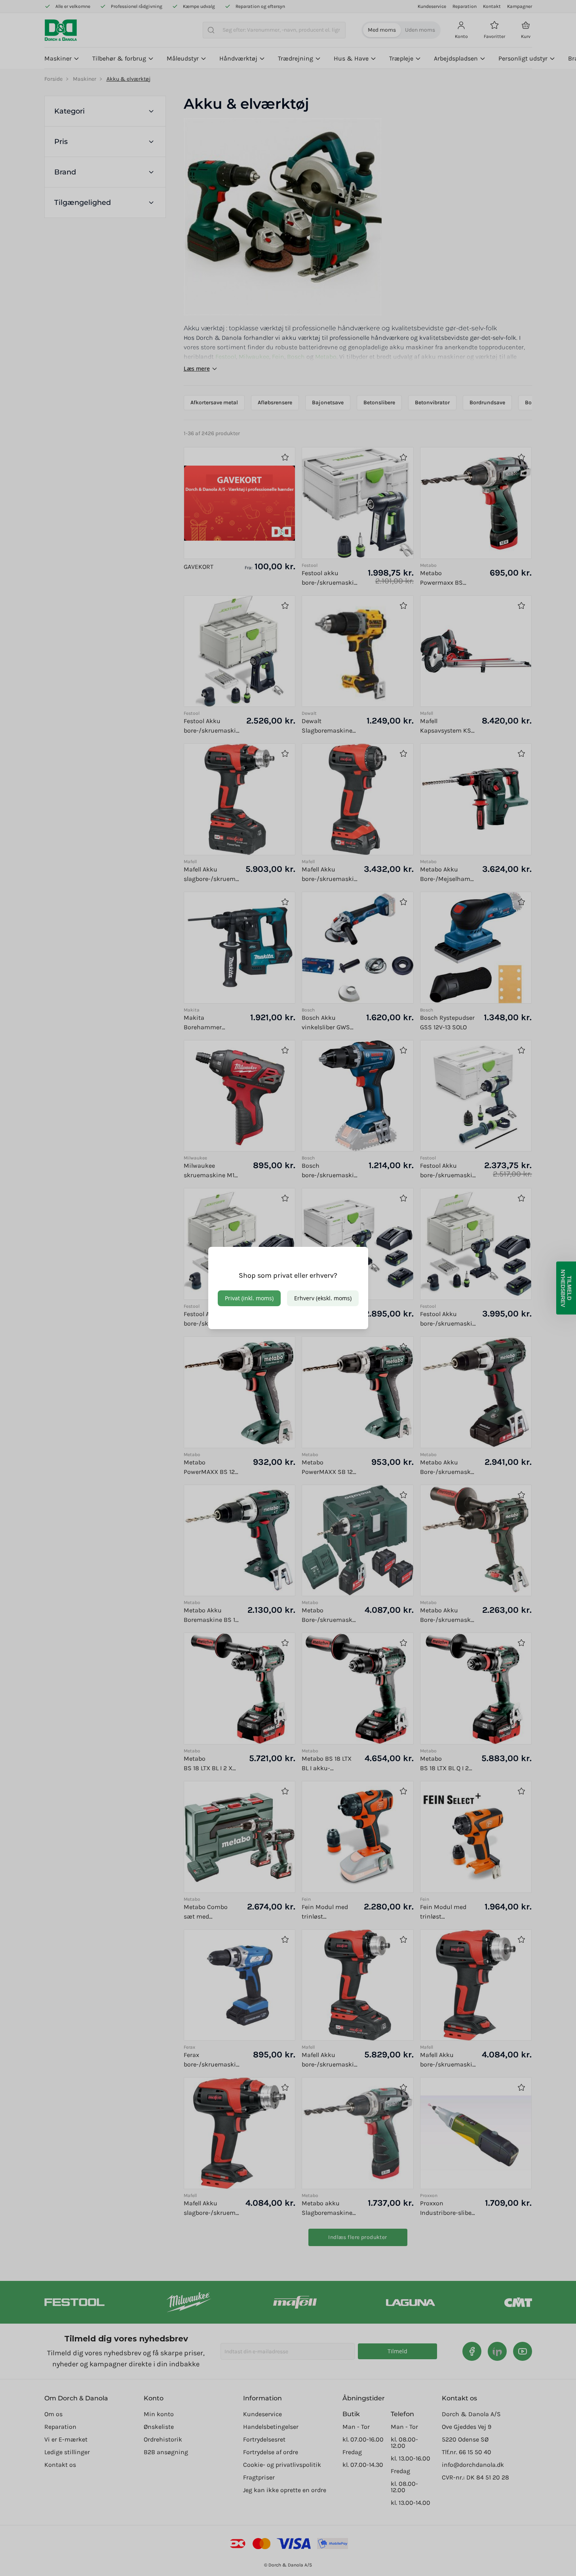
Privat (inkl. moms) (249, 1298)
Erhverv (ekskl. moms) (323, 1298)
